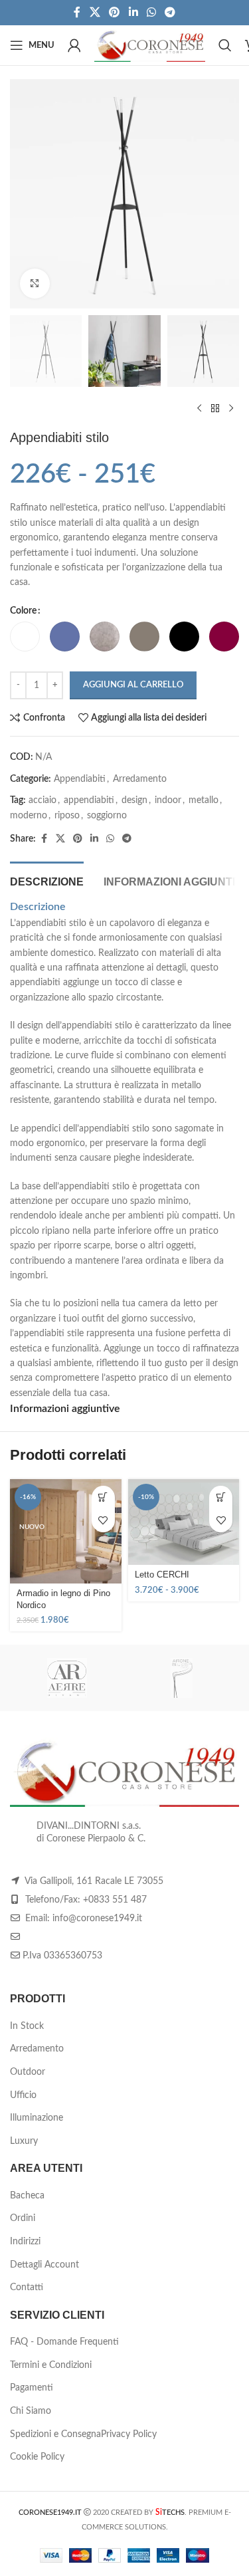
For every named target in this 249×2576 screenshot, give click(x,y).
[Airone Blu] (182, 1678)
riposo (67, 816)
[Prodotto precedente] (199, 408)
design (134, 800)
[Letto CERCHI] (184, 1522)
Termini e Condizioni (51, 2365)
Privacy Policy (129, 2434)
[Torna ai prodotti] (215, 408)
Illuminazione (37, 2118)
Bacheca (27, 2196)
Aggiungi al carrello (133, 685)
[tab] (47, 880)
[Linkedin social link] (133, 12)
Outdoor (28, 2072)
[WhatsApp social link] (151, 12)
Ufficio (23, 2095)
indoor (168, 800)
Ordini (23, 2218)
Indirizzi (25, 2242)
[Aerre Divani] (67, 1678)
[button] (103, 1497)
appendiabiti (89, 800)
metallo (204, 800)
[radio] (25, 637)
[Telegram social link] (170, 12)
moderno (29, 816)
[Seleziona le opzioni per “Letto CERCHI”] (221, 1497)
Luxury (24, 2141)
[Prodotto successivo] (231, 408)
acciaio (42, 800)
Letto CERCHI (162, 1575)
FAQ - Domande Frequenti (64, 2342)
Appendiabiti (80, 779)
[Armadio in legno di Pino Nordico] (66, 1531)
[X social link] (95, 12)
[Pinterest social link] (115, 12)
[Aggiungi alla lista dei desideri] (103, 1521)
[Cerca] (225, 45)
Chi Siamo (31, 2411)
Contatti (27, 2287)
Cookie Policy (37, 2457)
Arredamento (140, 779)
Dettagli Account (44, 2265)
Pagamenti (32, 2388)
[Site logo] (150, 45)
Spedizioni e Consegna (55, 2434)
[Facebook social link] (77, 12)
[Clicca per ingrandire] (35, 284)
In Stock (27, 2026)
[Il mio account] (74, 45)
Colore (23, 611)
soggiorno (107, 816)
